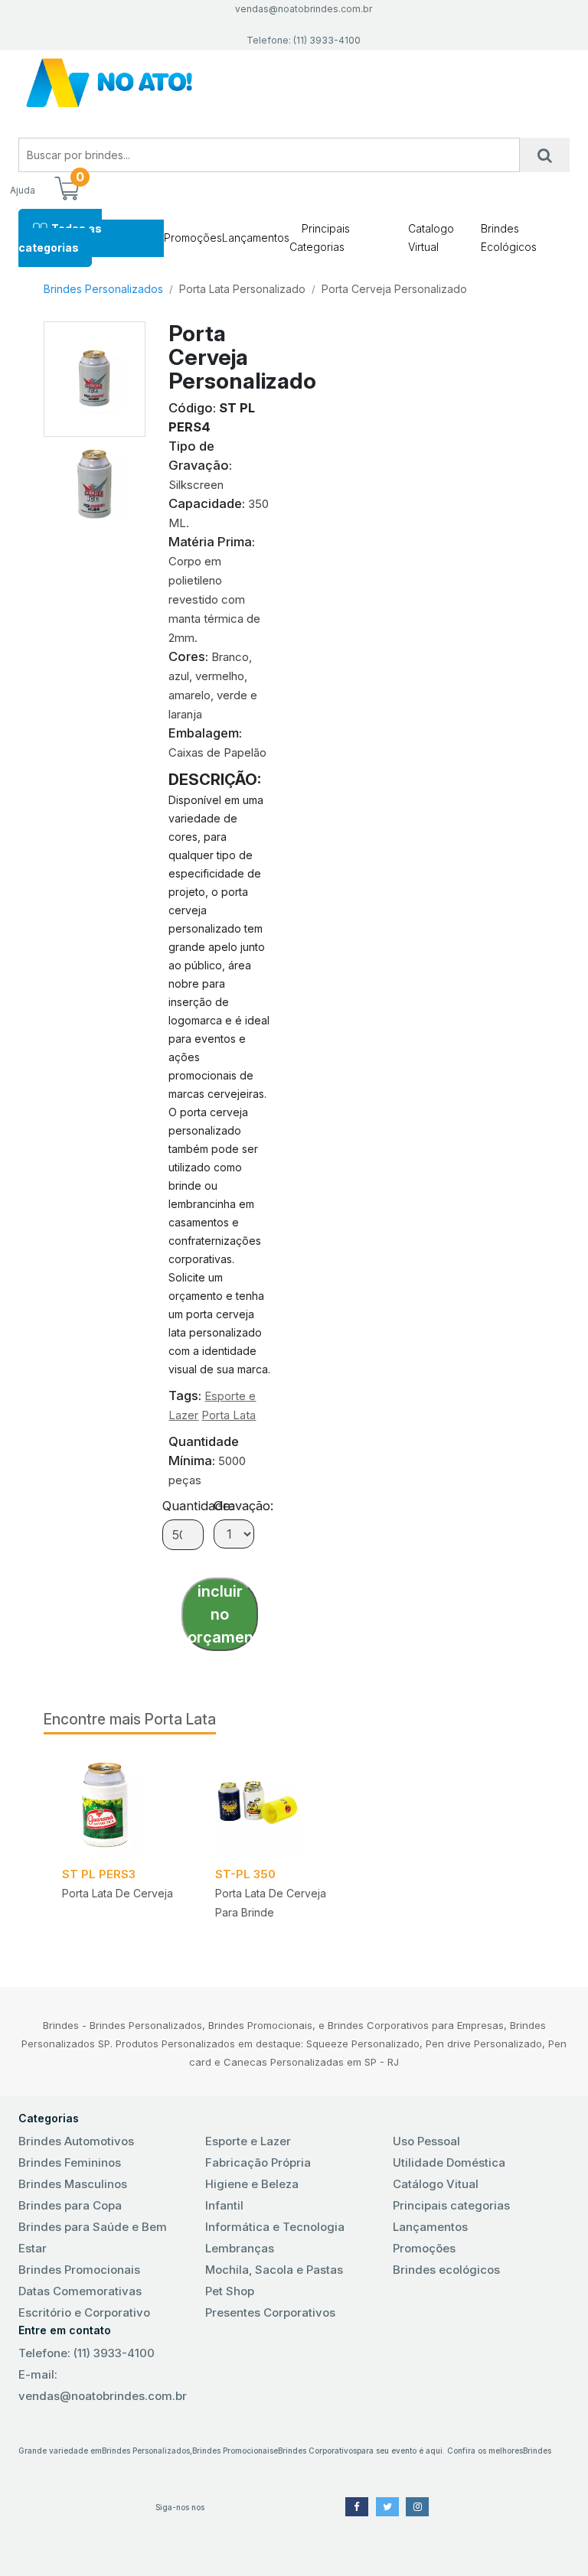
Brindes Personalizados (103, 289)
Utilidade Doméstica (449, 2162)
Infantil (224, 2205)
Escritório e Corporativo (84, 2312)
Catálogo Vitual (436, 2184)
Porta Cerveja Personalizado (394, 289)
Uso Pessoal (426, 2141)
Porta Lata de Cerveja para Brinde (271, 1903)
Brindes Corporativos (317, 2451)
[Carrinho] (67, 190)
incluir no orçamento (223, 1614)
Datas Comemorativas (80, 2291)
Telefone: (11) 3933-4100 (87, 2353)
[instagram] (417, 2507)
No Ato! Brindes (294, 83)
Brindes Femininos (70, 2162)
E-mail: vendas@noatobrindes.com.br (103, 2385)
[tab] (95, 479)
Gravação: (243, 1506)
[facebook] (357, 2507)
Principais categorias (451, 2205)
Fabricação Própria (258, 2162)
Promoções (193, 238)
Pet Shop (230, 2291)
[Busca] (545, 155)
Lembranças (240, 2248)
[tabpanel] (120, 1851)
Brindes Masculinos (73, 2184)
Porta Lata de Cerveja (118, 1893)
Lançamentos (256, 238)
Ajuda (23, 190)
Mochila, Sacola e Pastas (274, 2270)
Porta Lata (229, 1415)
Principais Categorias (320, 238)
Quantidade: (198, 1506)
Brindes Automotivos (76, 2141)
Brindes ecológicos (446, 2270)
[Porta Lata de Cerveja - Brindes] (120, 1805)
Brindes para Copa (70, 2205)
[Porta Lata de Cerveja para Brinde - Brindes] (273, 1805)
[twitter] (387, 2507)
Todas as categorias (60, 238)
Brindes (537, 2451)
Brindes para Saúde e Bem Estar (93, 2237)
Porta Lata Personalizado (242, 289)
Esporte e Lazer (248, 2141)
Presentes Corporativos (270, 2312)
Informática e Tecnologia (275, 2227)
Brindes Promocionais (79, 2270)
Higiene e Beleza (252, 2184)
